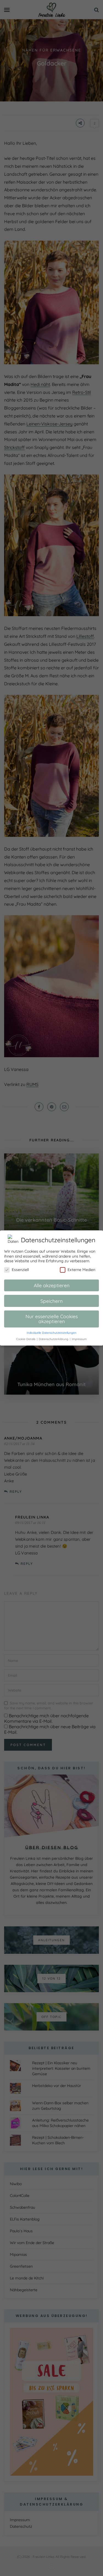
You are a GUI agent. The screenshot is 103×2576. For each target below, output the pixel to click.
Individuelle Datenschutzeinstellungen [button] (51, 1333)
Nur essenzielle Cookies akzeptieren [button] (52, 1319)
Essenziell (20, 1270)
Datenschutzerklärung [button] (54, 1339)
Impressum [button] (79, 1339)
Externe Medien (81, 1270)
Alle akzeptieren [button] (52, 1285)
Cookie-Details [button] (26, 1339)
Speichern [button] (51, 1301)
